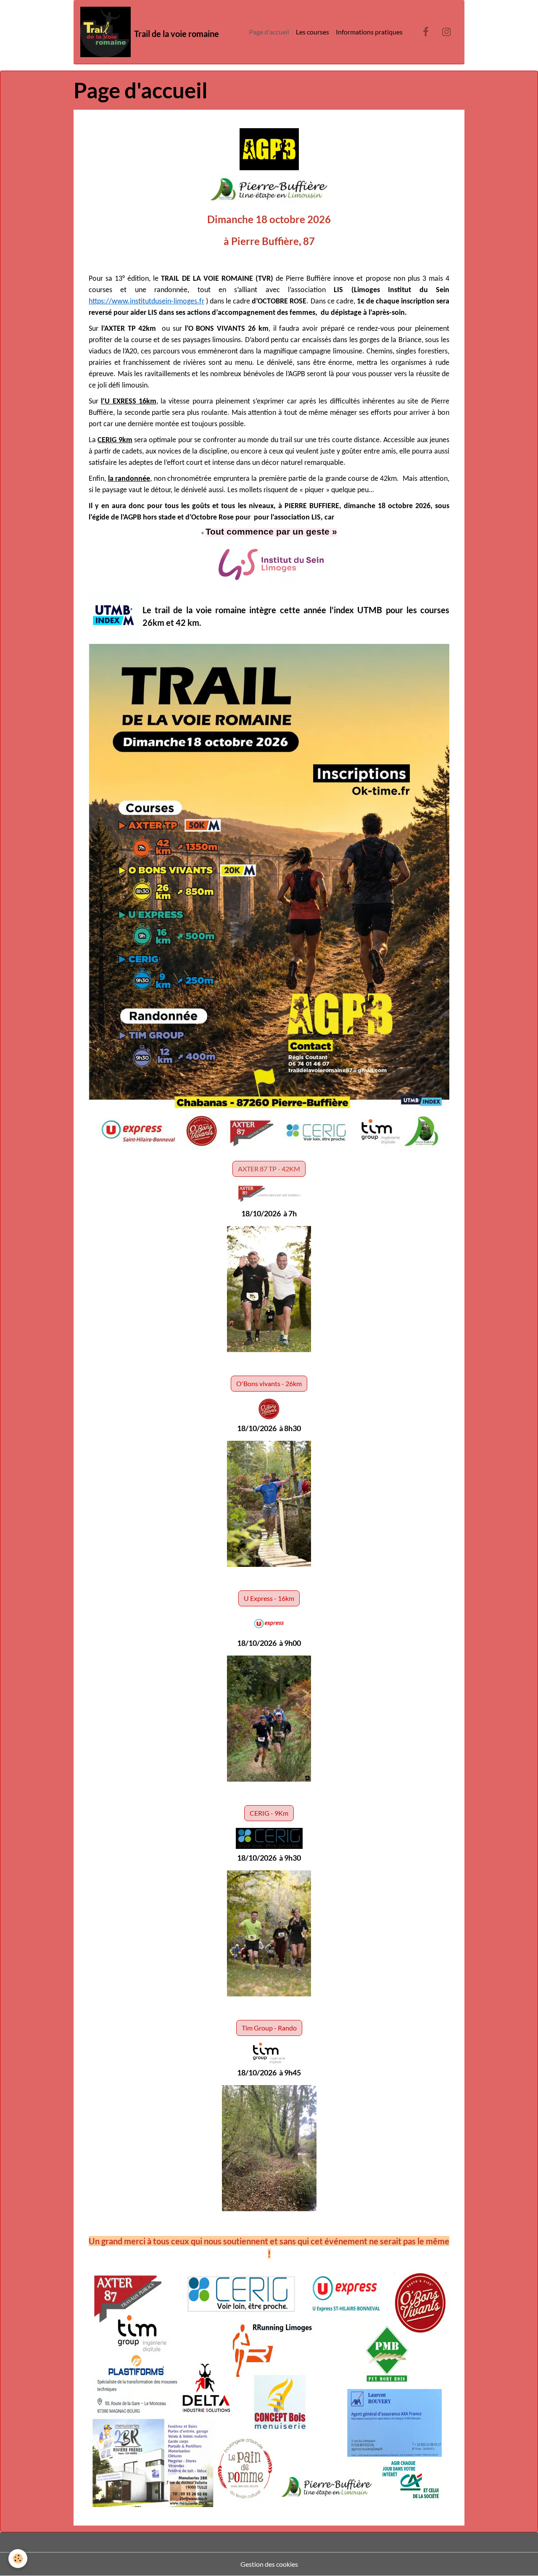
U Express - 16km (269, 1598)
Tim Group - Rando (269, 2028)
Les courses (313, 32)
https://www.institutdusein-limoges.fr (146, 302)
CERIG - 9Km (269, 1813)
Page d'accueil (269, 32)
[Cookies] (18, 2559)
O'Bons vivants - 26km (269, 1383)
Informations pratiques (369, 32)
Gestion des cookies (269, 2564)
